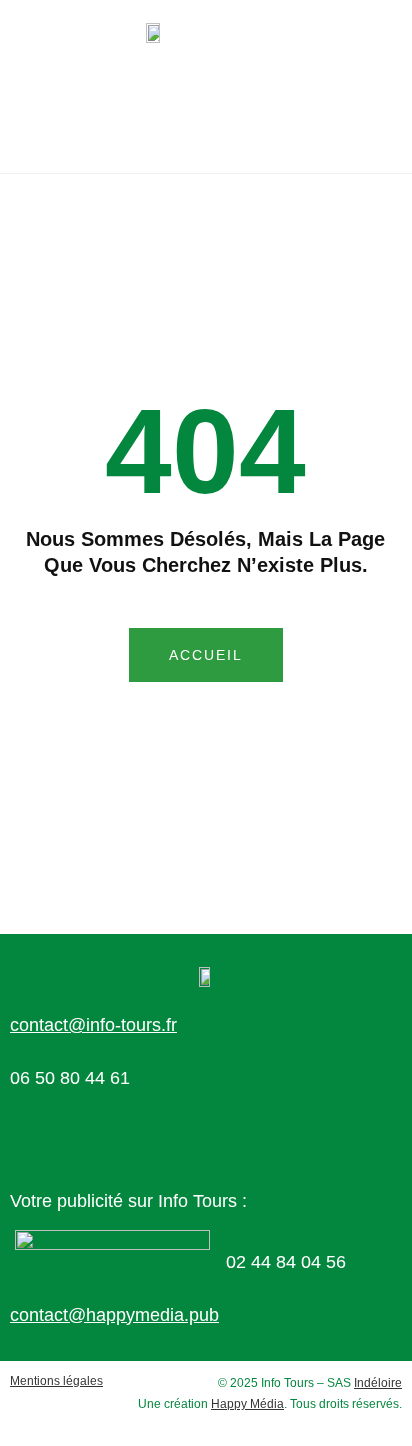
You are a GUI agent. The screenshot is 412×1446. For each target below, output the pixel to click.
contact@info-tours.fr (93, 1025)
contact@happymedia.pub (114, 1315)
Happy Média (247, 1404)
